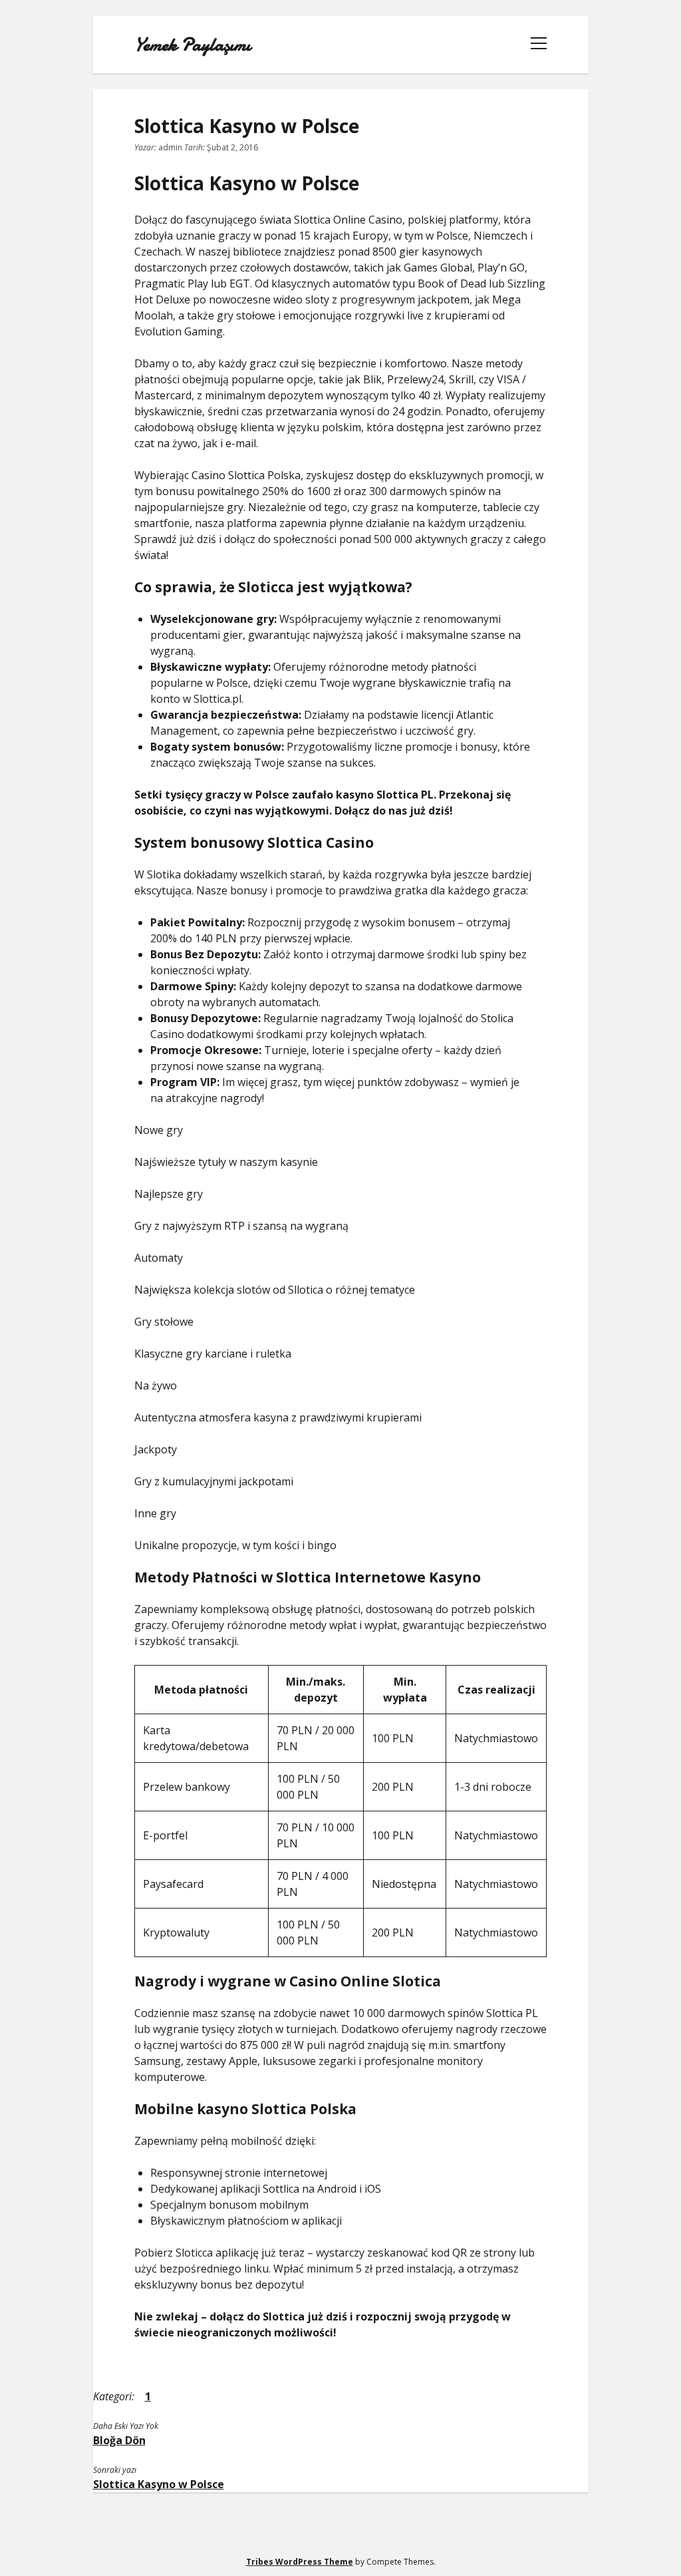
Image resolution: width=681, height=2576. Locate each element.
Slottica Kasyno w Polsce (159, 2484)
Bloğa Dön (119, 2440)
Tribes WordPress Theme (300, 2562)
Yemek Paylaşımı (193, 45)
